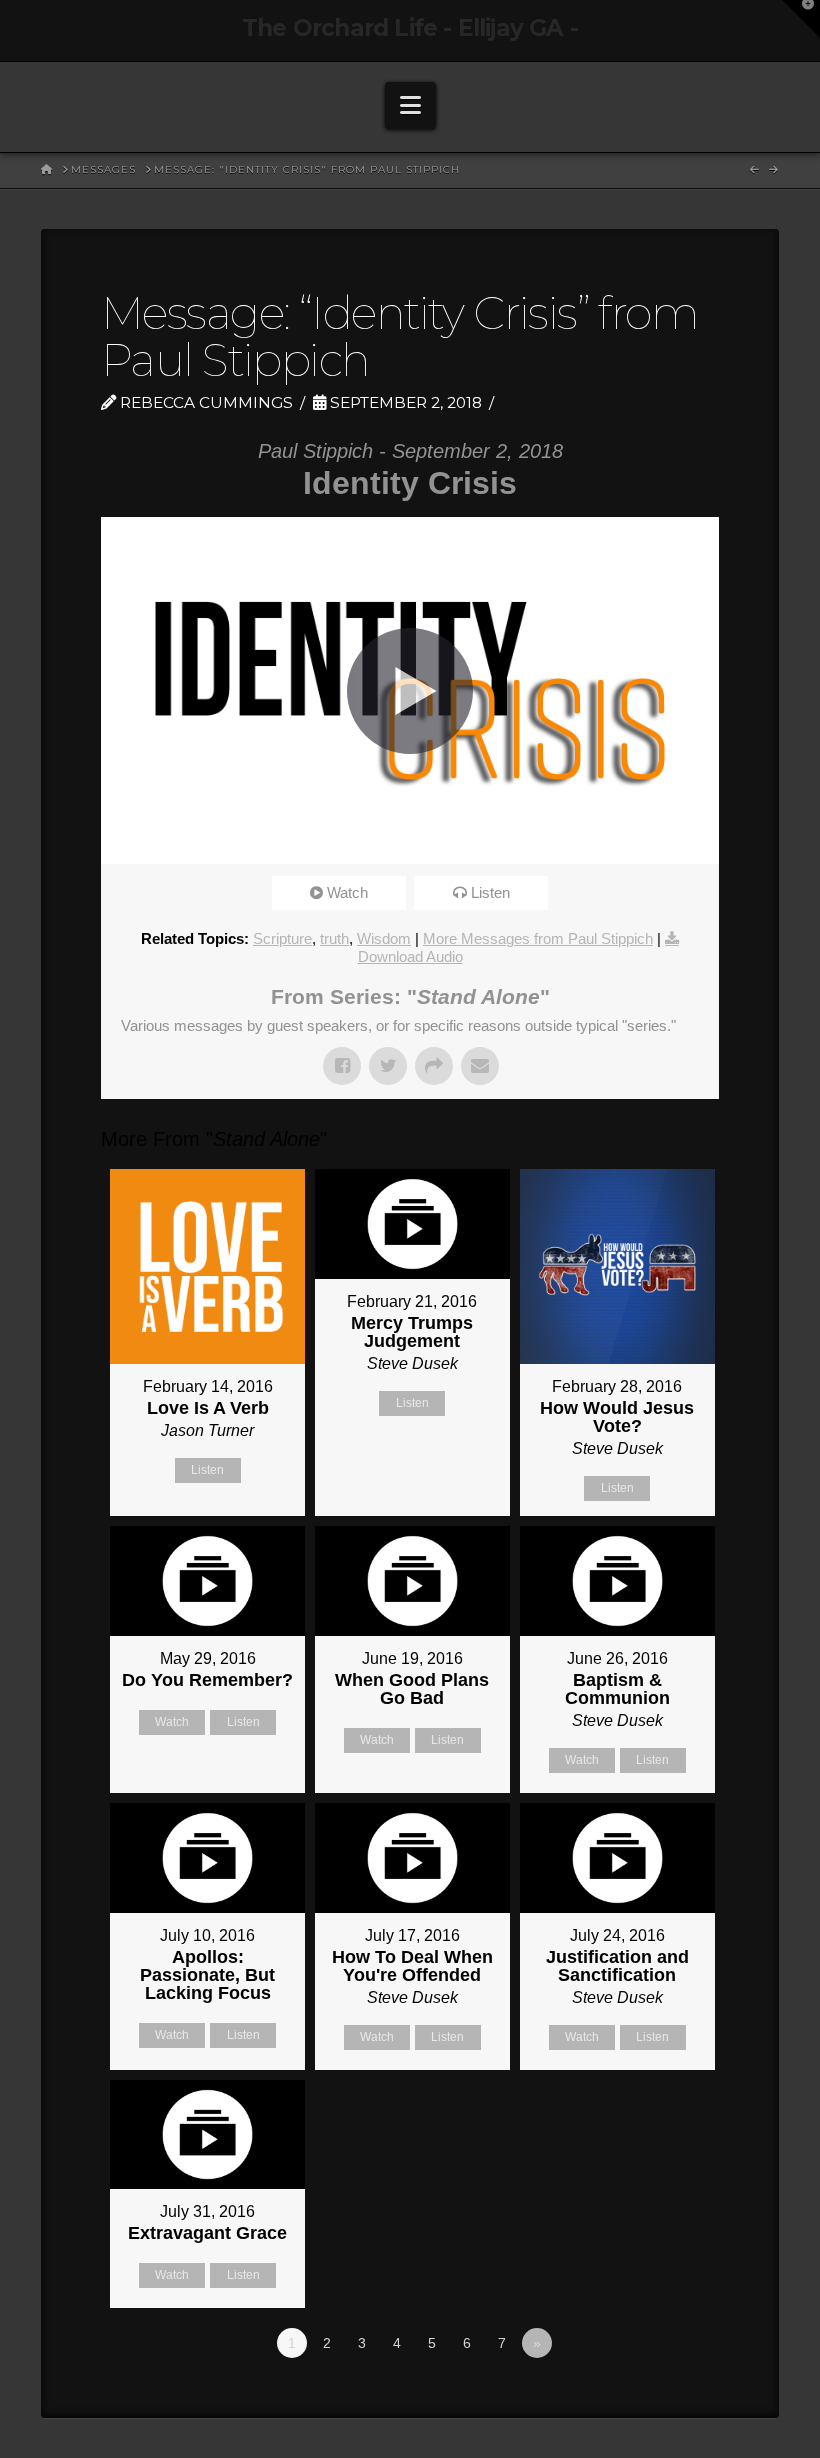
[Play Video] (410, 691)
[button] (410, 105)
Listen (490, 892)
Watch (347, 892)
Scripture (282, 938)
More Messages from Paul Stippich (538, 938)
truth (334, 938)
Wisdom (384, 938)
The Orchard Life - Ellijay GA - (410, 28)
